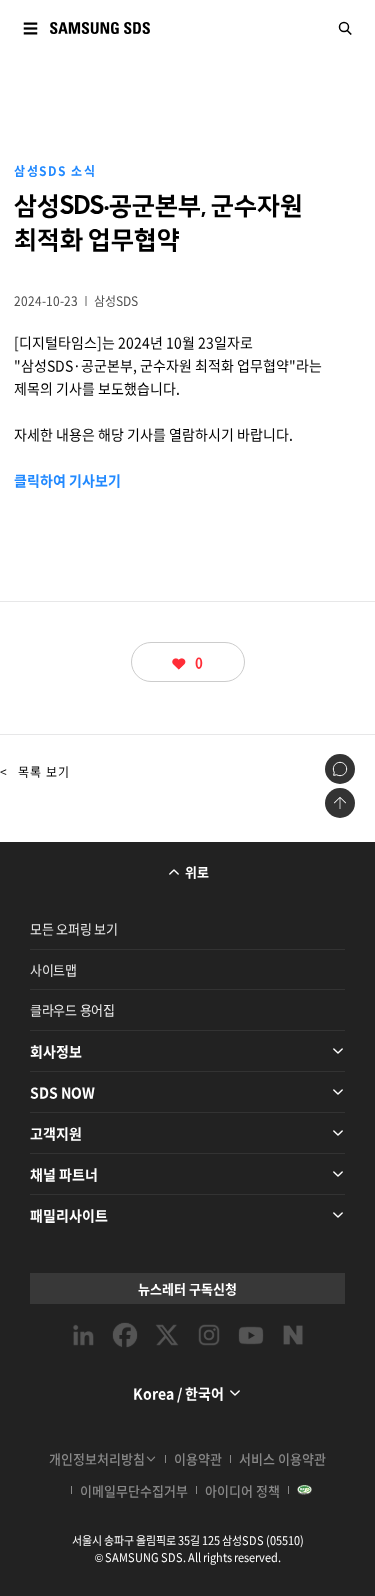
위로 (197, 871)
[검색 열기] (345, 28)
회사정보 (56, 1051)
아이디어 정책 (242, 1490)
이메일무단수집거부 (134, 1490)
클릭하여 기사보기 (67, 480)
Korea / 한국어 (178, 1393)
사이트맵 (53, 969)
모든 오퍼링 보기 (74, 928)
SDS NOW (62, 1092)
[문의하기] (340, 769)
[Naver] (293, 1335)
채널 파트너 (64, 1174)
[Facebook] (125, 1335)
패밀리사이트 (69, 1215)
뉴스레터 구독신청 (187, 1288)
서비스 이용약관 (282, 1458)
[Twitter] (167, 1335)
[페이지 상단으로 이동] (340, 803)
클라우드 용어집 (72, 1009)
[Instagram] (209, 1335)
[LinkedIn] (83, 1335)
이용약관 (198, 1458)
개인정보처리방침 (97, 1458)
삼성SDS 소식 (55, 171)
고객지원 (56, 1133)
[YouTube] (251, 1335)
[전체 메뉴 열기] (30, 28)
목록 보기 (35, 772)
